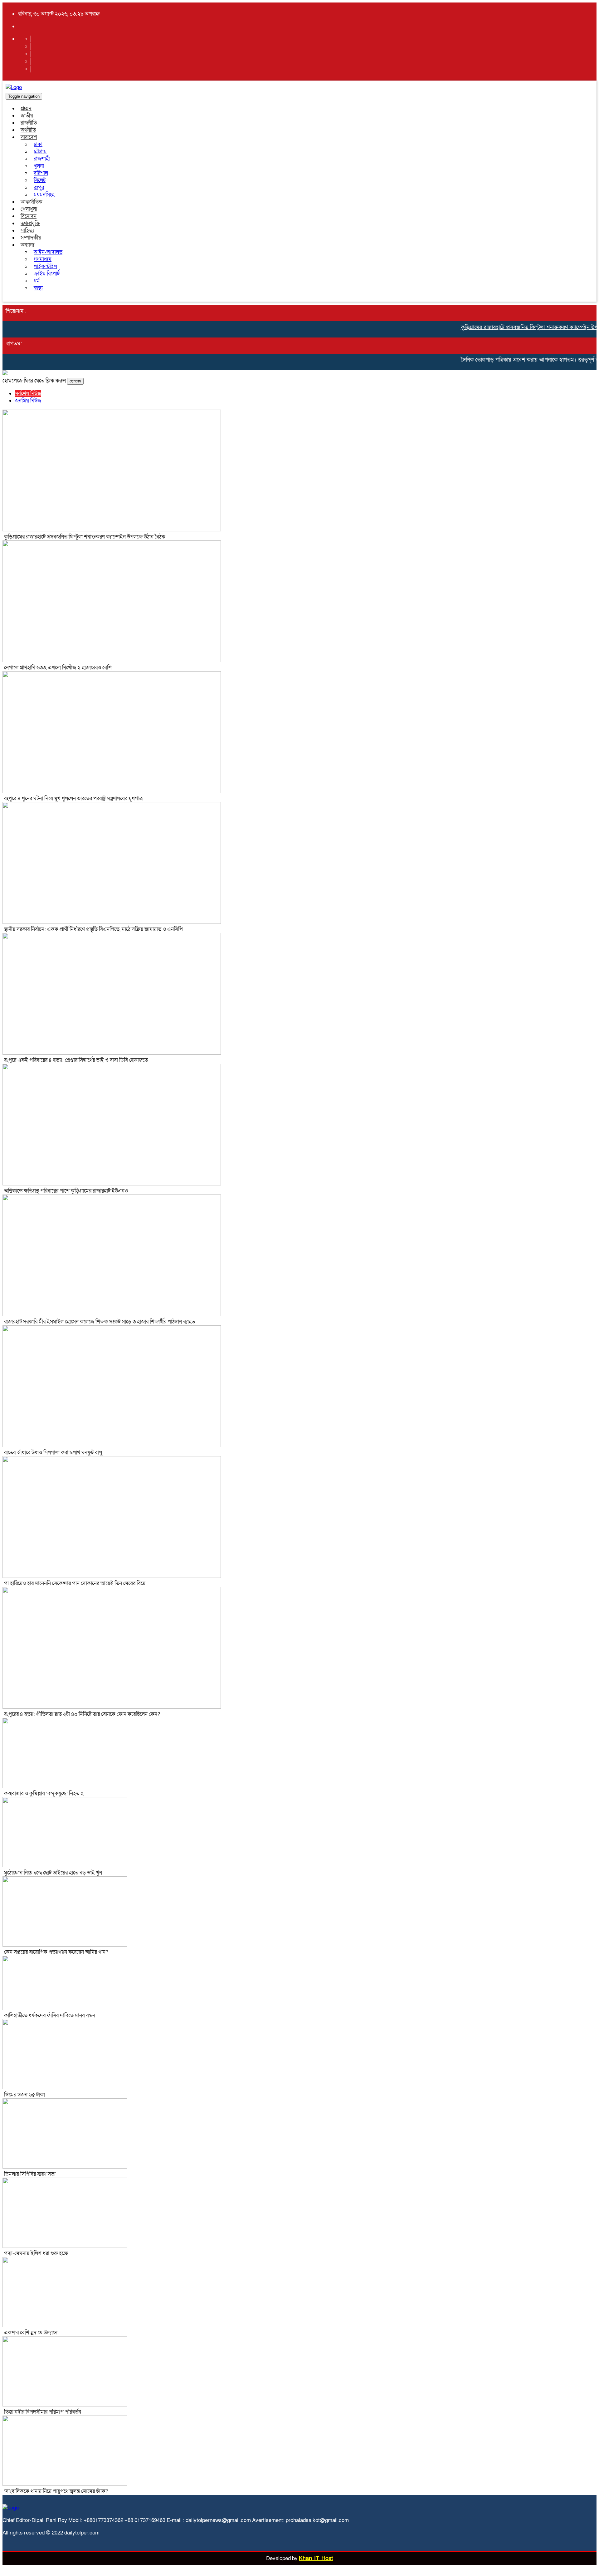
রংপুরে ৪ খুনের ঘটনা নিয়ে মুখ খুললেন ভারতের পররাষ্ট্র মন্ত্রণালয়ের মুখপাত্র (73, 798)
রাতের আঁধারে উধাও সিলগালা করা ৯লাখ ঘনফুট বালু (53, 1453)
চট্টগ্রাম (40, 152)
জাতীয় (27, 116)
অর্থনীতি (28, 130)
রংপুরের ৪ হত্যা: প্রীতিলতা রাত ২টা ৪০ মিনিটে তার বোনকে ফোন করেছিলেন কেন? (82, 1714)
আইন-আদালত (48, 252)
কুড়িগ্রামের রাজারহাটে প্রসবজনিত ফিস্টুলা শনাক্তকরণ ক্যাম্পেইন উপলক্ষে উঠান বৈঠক (85, 537)
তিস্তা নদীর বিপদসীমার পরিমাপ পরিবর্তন (43, 2412)
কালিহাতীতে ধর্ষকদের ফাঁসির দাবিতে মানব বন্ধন (50, 2015)
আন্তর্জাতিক (32, 202)
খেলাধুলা (29, 209)
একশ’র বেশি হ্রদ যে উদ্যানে (31, 2333)
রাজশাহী (42, 159)
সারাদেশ (29, 137)
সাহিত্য (27, 231)
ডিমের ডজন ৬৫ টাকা (24, 2095)
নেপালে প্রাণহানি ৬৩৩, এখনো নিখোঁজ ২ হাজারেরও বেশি (58, 668)
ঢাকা (38, 144)
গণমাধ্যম (43, 259)
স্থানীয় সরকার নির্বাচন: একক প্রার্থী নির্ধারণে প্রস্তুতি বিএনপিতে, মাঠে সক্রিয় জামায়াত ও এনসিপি (93, 929)
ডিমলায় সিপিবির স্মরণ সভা (30, 2174)
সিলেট (40, 180)
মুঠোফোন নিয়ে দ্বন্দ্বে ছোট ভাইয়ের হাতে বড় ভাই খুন (53, 1873)
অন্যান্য (27, 245)
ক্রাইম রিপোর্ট (47, 274)
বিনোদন (29, 216)
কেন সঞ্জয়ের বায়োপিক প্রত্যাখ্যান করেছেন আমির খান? (56, 1952)
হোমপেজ (75, 381)
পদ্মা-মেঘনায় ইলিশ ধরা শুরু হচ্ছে (36, 2253)
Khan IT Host (316, 2558)
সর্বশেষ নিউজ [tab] (28, 394)
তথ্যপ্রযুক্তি (30, 223)
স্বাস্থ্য (38, 288)
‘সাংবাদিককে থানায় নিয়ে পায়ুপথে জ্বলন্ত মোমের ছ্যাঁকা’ (56, 2491)
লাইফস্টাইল (45, 266)
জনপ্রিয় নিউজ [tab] (28, 401)
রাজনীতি (29, 123)
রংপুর (39, 187)
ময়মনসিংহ (44, 195)
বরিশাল (41, 173)
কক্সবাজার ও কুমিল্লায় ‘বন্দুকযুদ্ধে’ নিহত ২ (44, 1793)
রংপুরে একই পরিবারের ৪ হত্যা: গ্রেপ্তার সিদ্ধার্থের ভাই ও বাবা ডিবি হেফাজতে (76, 1060)
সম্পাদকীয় (31, 238)
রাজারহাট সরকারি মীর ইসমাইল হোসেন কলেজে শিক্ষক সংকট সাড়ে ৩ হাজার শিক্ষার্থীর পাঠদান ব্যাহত (100, 1322)
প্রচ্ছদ (26, 108)
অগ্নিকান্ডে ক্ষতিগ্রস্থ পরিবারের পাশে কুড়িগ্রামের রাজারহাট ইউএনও (66, 1191)
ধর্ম (37, 281)
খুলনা (39, 166)
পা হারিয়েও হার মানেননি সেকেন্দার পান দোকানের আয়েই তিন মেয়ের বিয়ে (75, 1583)
